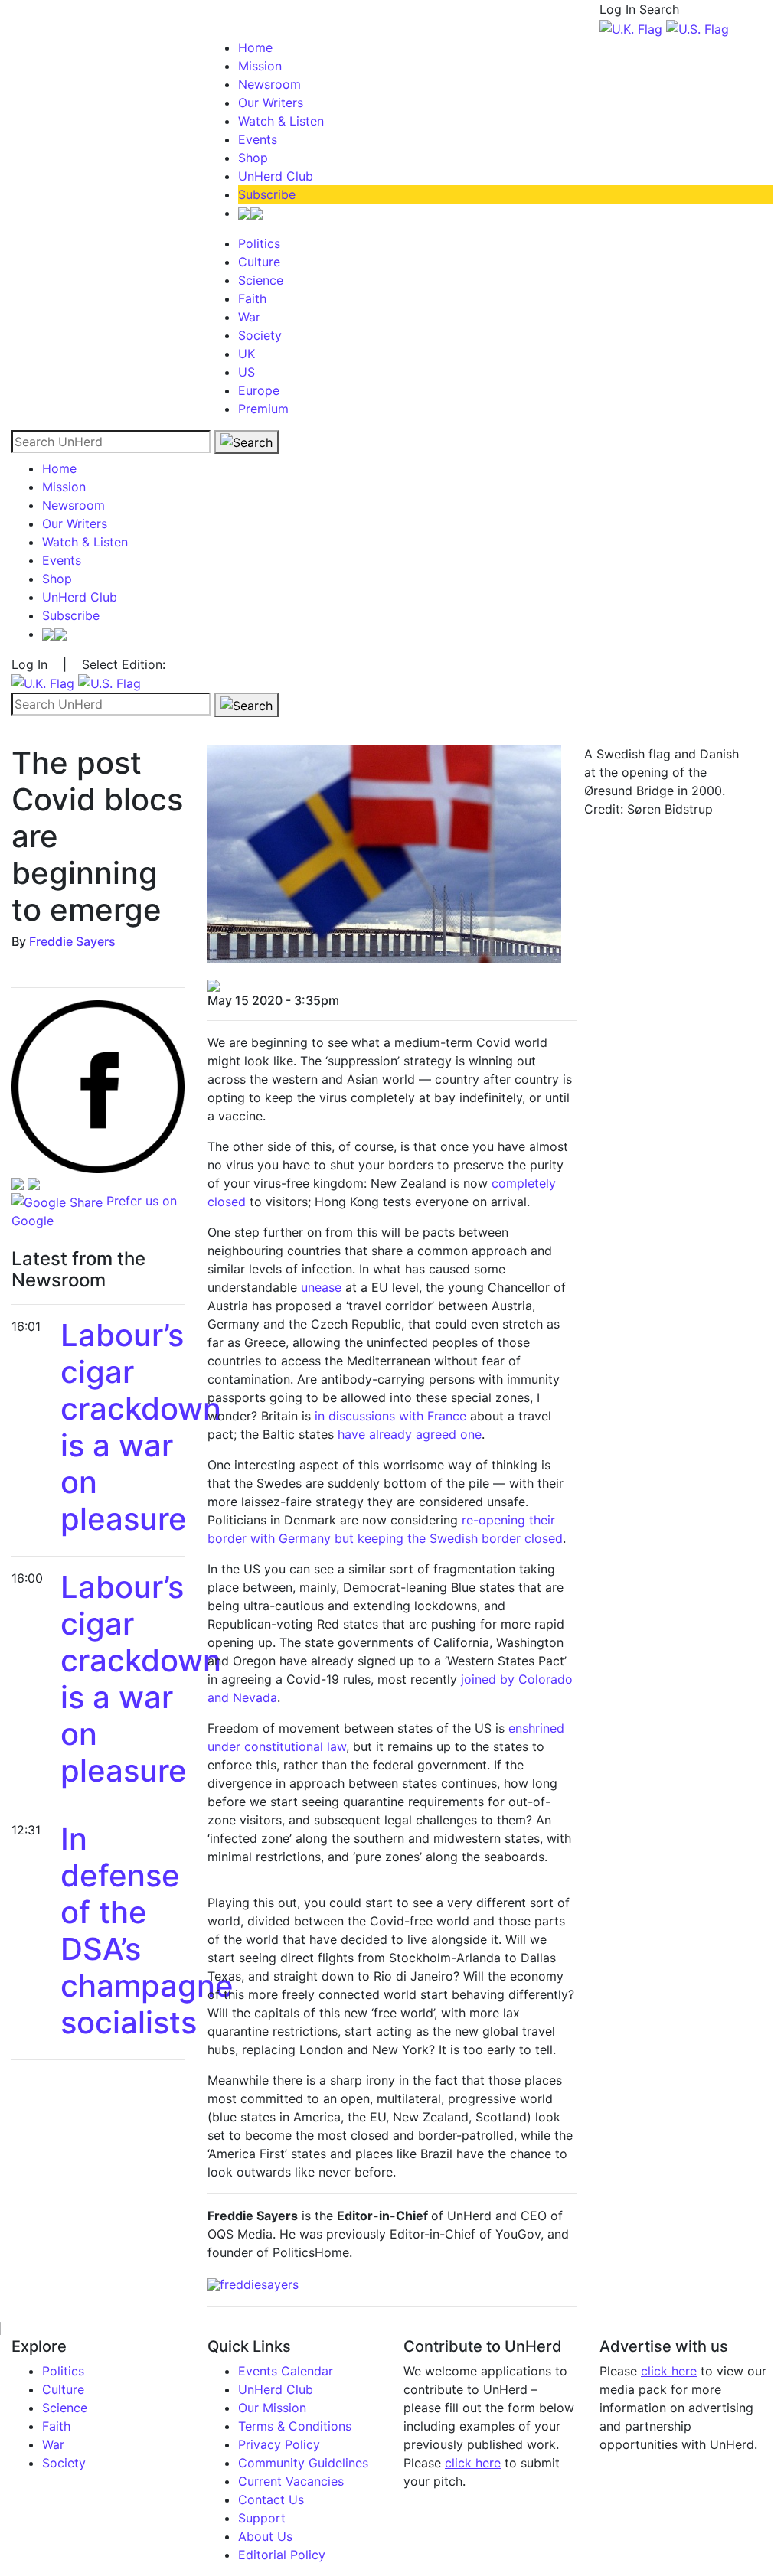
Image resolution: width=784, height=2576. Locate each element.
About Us (265, 2536)
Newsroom (269, 84)
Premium (263, 409)
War (249, 317)
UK (247, 354)
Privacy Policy (279, 2444)
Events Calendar (286, 2371)
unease (321, 1287)
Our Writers (271, 103)
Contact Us (271, 2499)
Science (261, 280)
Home (255, 47)
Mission (260, 66)
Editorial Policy (282, 2555)
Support (262, 2518)
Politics (259, 243)
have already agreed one (410, 1434)
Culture (259, 262)
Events (258, 139)
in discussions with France (390, 1416)
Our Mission (272, 2408)
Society (260, 335)
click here (473, 2463)
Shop (253, 158)
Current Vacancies (291, 2481)
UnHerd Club (276, 176)
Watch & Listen (281, 121)
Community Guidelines (303, 2463)
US (247, 372)
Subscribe (267, 194)
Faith (252, 298)
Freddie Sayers (72, 941)
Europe (259, 390)
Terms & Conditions (295, 2426)
